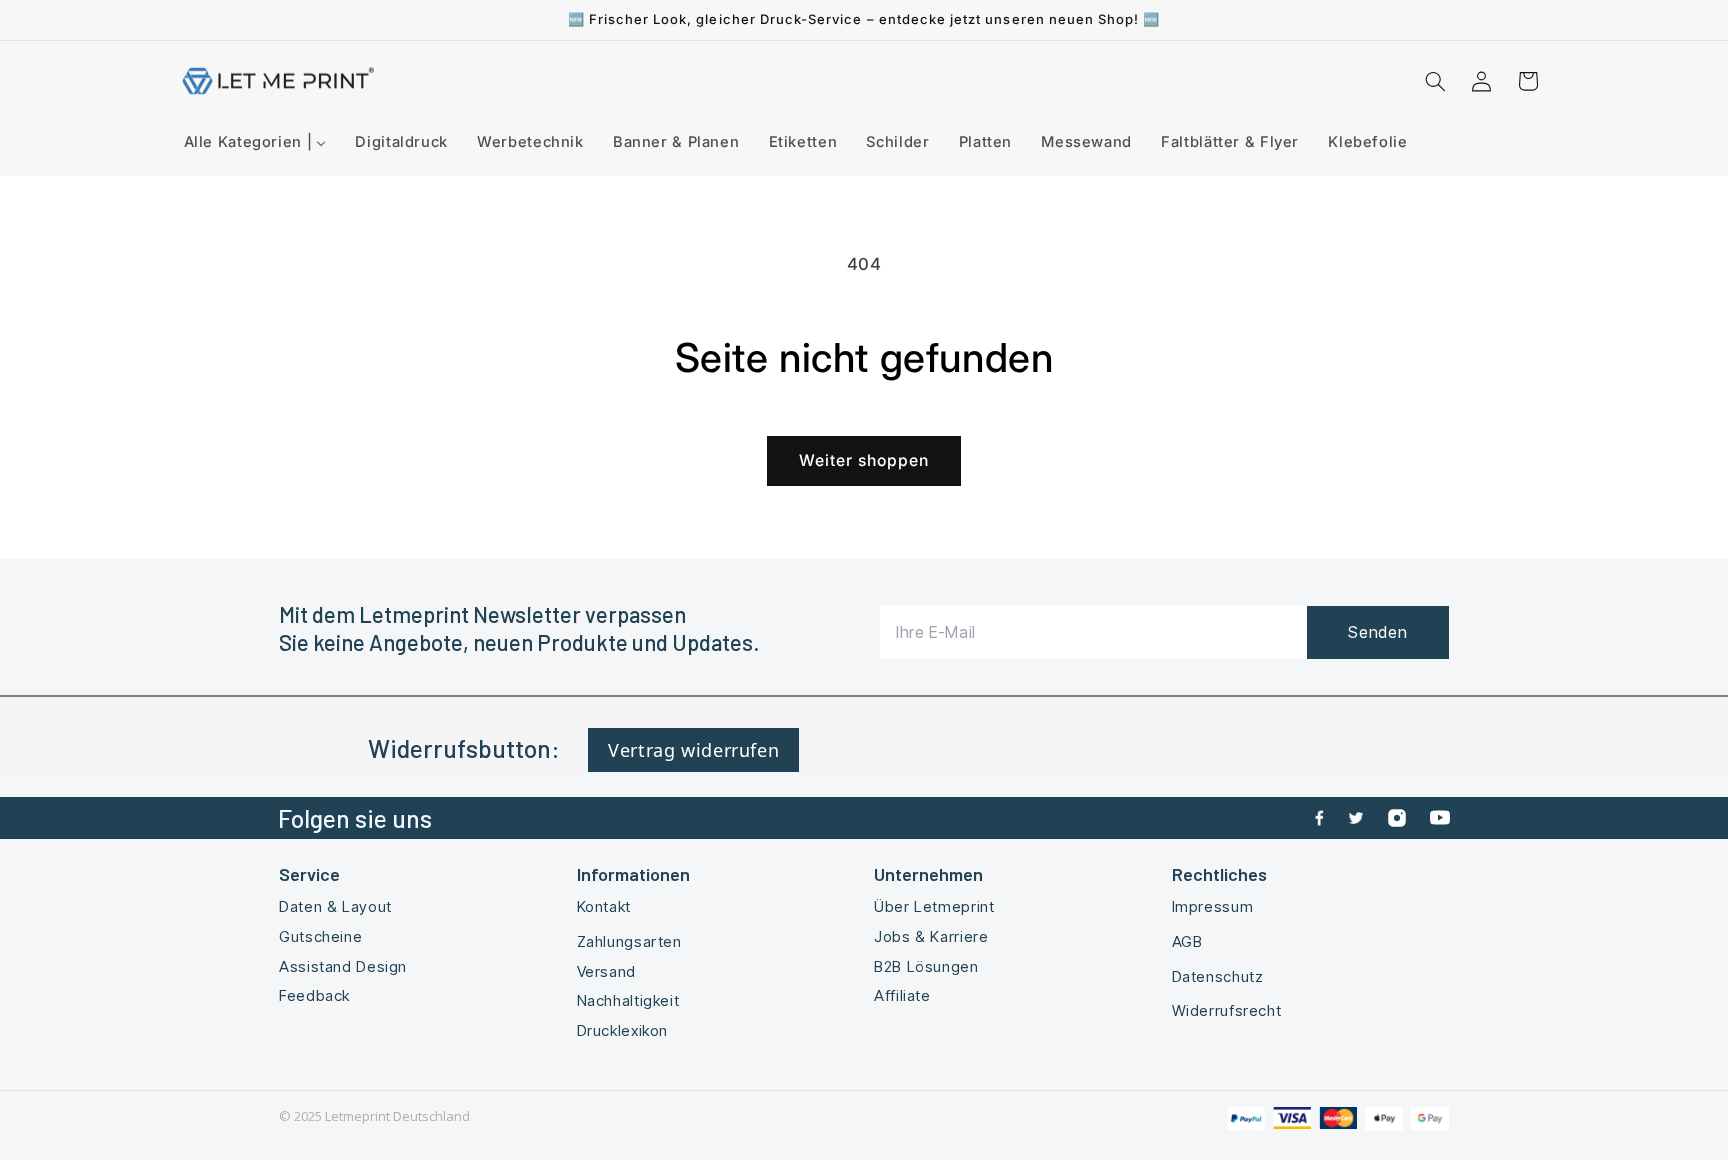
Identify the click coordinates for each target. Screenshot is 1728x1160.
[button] (1435, 81)
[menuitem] (255, 142)
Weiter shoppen (864, 460)
